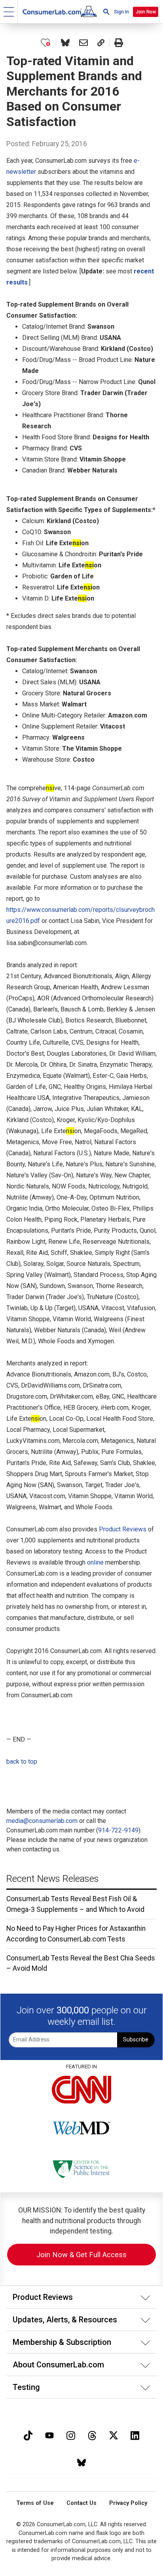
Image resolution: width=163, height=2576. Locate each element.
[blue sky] (81, 2462)
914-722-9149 (118, 1830)
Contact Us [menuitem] (81, 2503)
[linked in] (135, 2434)
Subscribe (136, 2040)
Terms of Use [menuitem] (35, 2503)
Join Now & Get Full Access (81, 2255)
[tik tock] (28, 2434)
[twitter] (114, 2434)
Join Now (146, 12)
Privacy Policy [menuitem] (128, 2503)
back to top (22, 1762)
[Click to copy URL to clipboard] (101, 43)
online (95, 1562)
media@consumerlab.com (42, 1821)
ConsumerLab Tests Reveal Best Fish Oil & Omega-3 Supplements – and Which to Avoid (75, 1904)
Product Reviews (123, 1529)
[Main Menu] (9, 12)
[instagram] (71, 2434)
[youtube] (49, 2434)
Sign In (121, 12)
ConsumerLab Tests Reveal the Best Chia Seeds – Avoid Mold (81, 1963)
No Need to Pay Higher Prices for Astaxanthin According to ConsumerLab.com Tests (76, 1934)
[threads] (92, 2434)
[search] (106, 12)
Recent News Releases (53, 1879)
